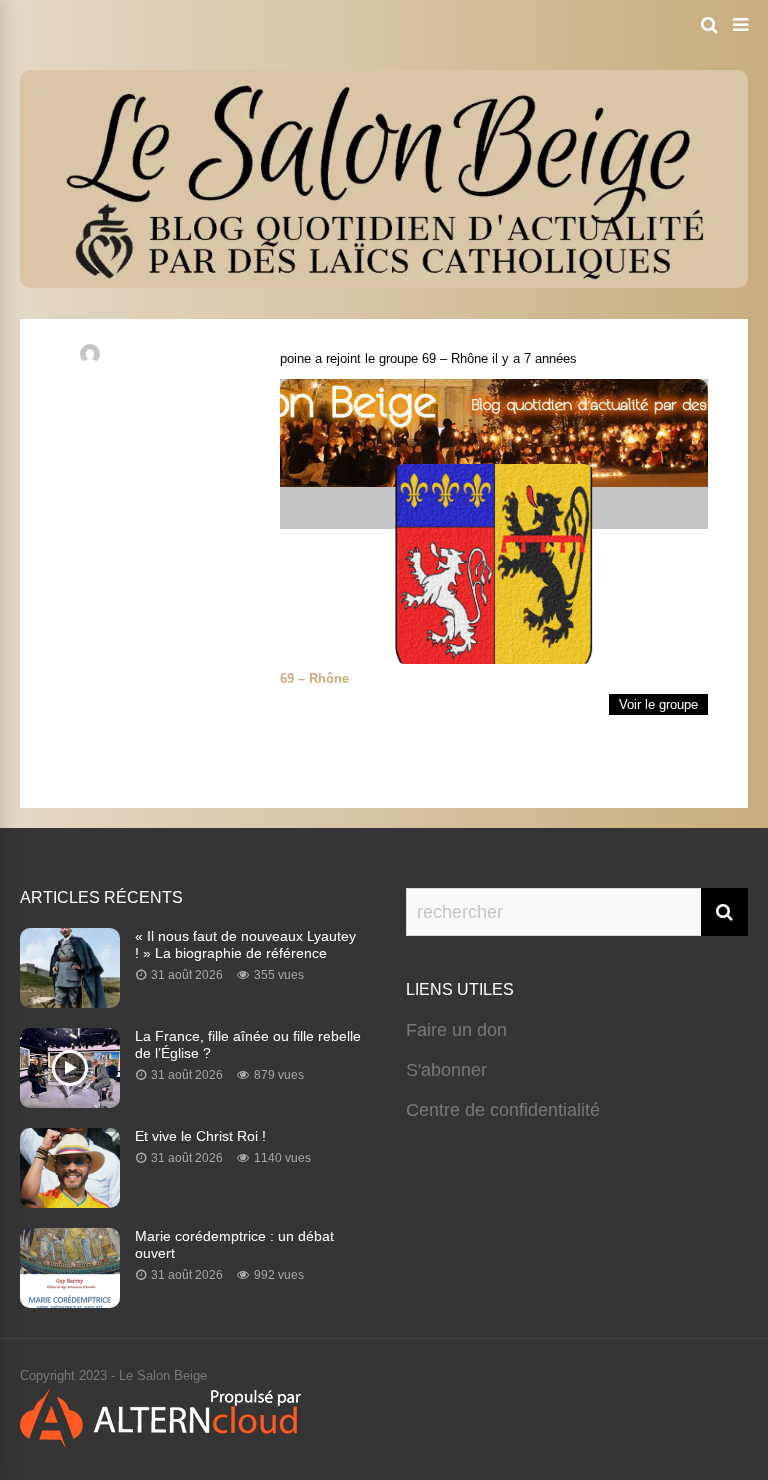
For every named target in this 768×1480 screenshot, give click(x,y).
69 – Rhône (455, 358)
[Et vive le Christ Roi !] (70, 1202)
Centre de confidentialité (503, 1110)
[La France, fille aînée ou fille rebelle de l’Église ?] (70, 1102)
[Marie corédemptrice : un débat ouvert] (70, 1302)
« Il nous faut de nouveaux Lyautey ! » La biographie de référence (245, 944)
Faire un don (456, 1030)
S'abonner (446, 1070)
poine (295, 358)
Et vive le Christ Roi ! (200, 1136)
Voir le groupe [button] (658, 704)
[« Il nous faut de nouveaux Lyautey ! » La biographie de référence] (70, 1002)
